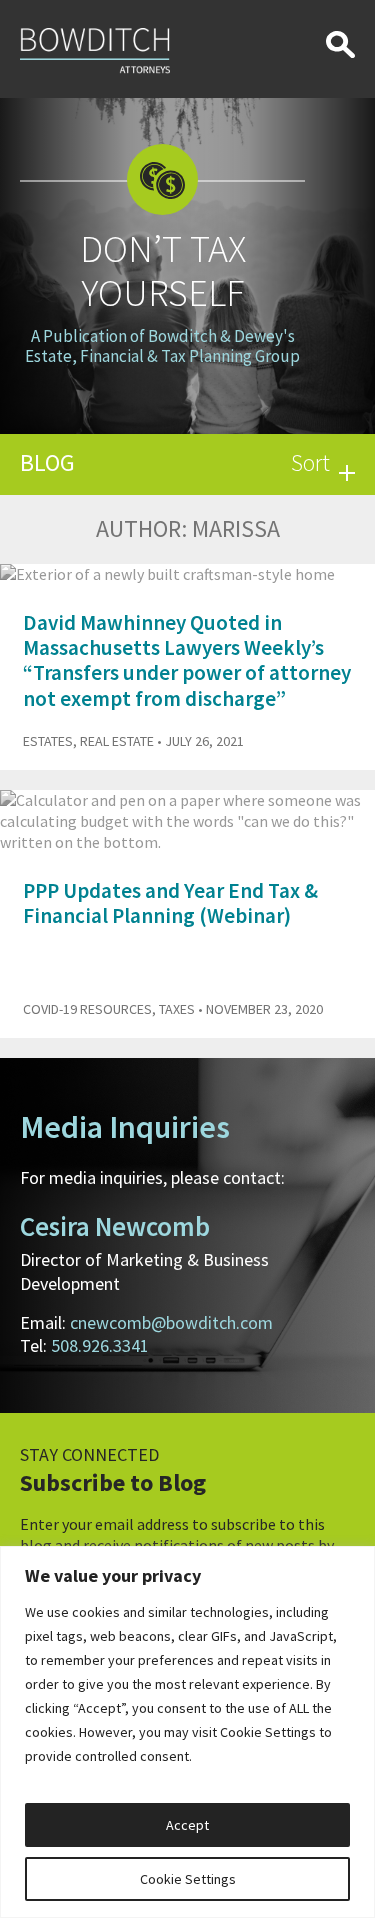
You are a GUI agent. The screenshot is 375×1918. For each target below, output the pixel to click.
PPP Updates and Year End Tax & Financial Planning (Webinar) (170, 903)
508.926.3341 (100, 1345)
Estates (48, 741)
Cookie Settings (188, 1879)
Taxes (177, 1009)
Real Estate (117, 741)
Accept (187, 1825)
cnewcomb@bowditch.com (171, 1322)
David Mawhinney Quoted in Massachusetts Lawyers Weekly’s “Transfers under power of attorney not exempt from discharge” (187, 660)
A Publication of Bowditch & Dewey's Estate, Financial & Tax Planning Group (162, 346)
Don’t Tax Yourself (163, 270)
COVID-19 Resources (87, 1009)
